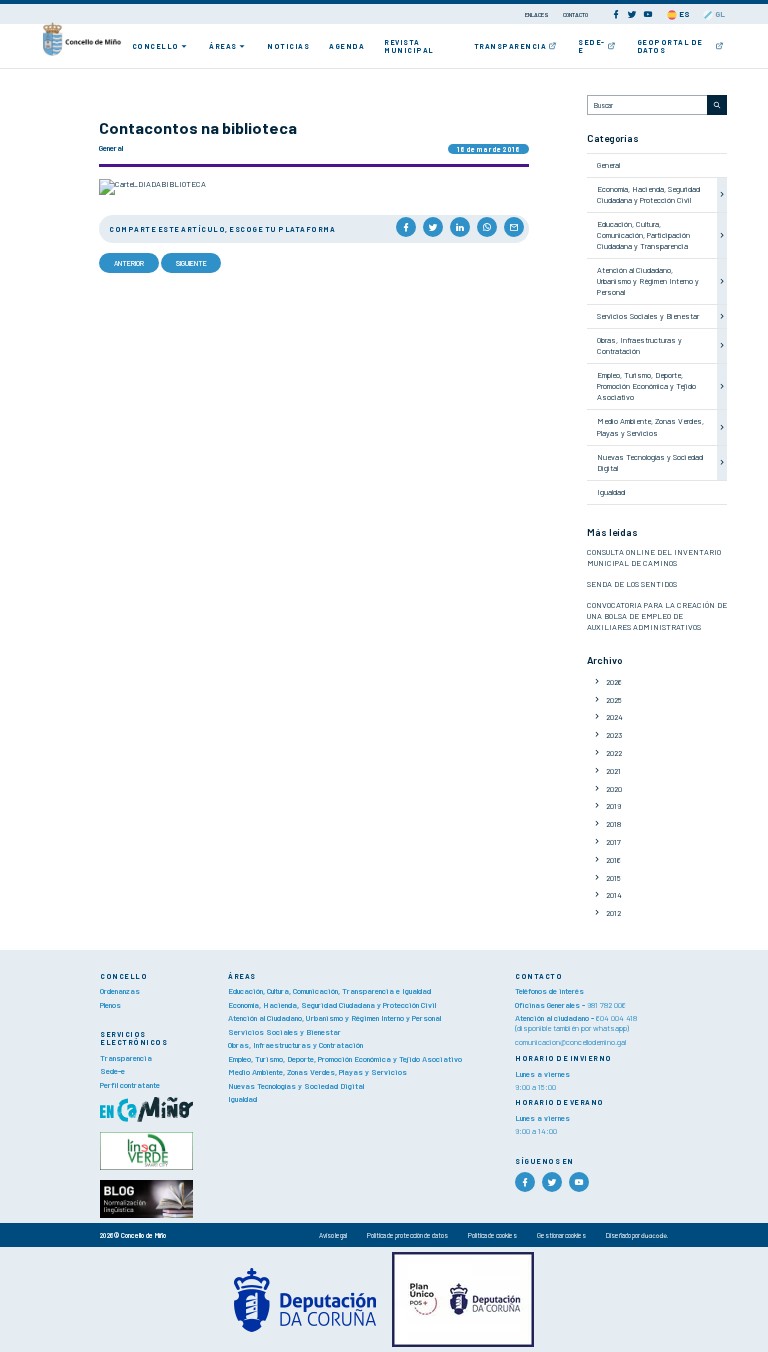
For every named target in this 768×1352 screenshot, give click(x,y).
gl (719, 14)
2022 (614, 753)
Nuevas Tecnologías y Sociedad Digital (296, 1086)
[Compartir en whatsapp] (487, 227)
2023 (614, 735)
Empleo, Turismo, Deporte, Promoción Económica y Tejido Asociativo (646, 386)
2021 (613, 771)
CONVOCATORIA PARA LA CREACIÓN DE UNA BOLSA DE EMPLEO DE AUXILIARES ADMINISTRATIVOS (657, 616)
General (608, 165)
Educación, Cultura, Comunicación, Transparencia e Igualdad (329, 991)
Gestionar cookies (561, 1235)
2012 (613, 913)
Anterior (129, 263)
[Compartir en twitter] (433, 227)
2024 (614, 717)
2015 (613, 878)
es (683, 14)
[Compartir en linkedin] (460, 227)
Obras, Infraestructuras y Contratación (639, 345)
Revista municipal (409, 46)
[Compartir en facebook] (406, 227)
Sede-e (591, 46)
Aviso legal (333, 1235)
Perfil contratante (130, 1085)
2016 (613, 860)
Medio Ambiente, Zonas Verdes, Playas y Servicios (650, 426)
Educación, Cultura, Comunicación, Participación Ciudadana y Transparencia (643, 235)
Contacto (575, 14)
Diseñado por (623, 1235)
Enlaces (537, 14)
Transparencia (510, 46)
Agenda (346, 46)
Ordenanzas (120, 991)
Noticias (288, 46)
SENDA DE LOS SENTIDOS (632, 584)
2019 (613, 806)
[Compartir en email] (514, 227)
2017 (613, 842)
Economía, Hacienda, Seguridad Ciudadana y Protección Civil (648, 194)
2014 (614, 895)
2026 (614, 682)
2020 (614, 789)
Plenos (110, 1005)
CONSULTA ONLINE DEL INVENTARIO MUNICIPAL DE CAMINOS (654, 557)
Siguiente (191, 263)
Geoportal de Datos (670, 46)
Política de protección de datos (407, 1235)
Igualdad (611, 492)
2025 (614, 700)
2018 (613, 824)
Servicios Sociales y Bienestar (648, 316)
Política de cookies (492, 1235)
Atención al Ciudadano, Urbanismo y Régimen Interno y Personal (648, 281)
